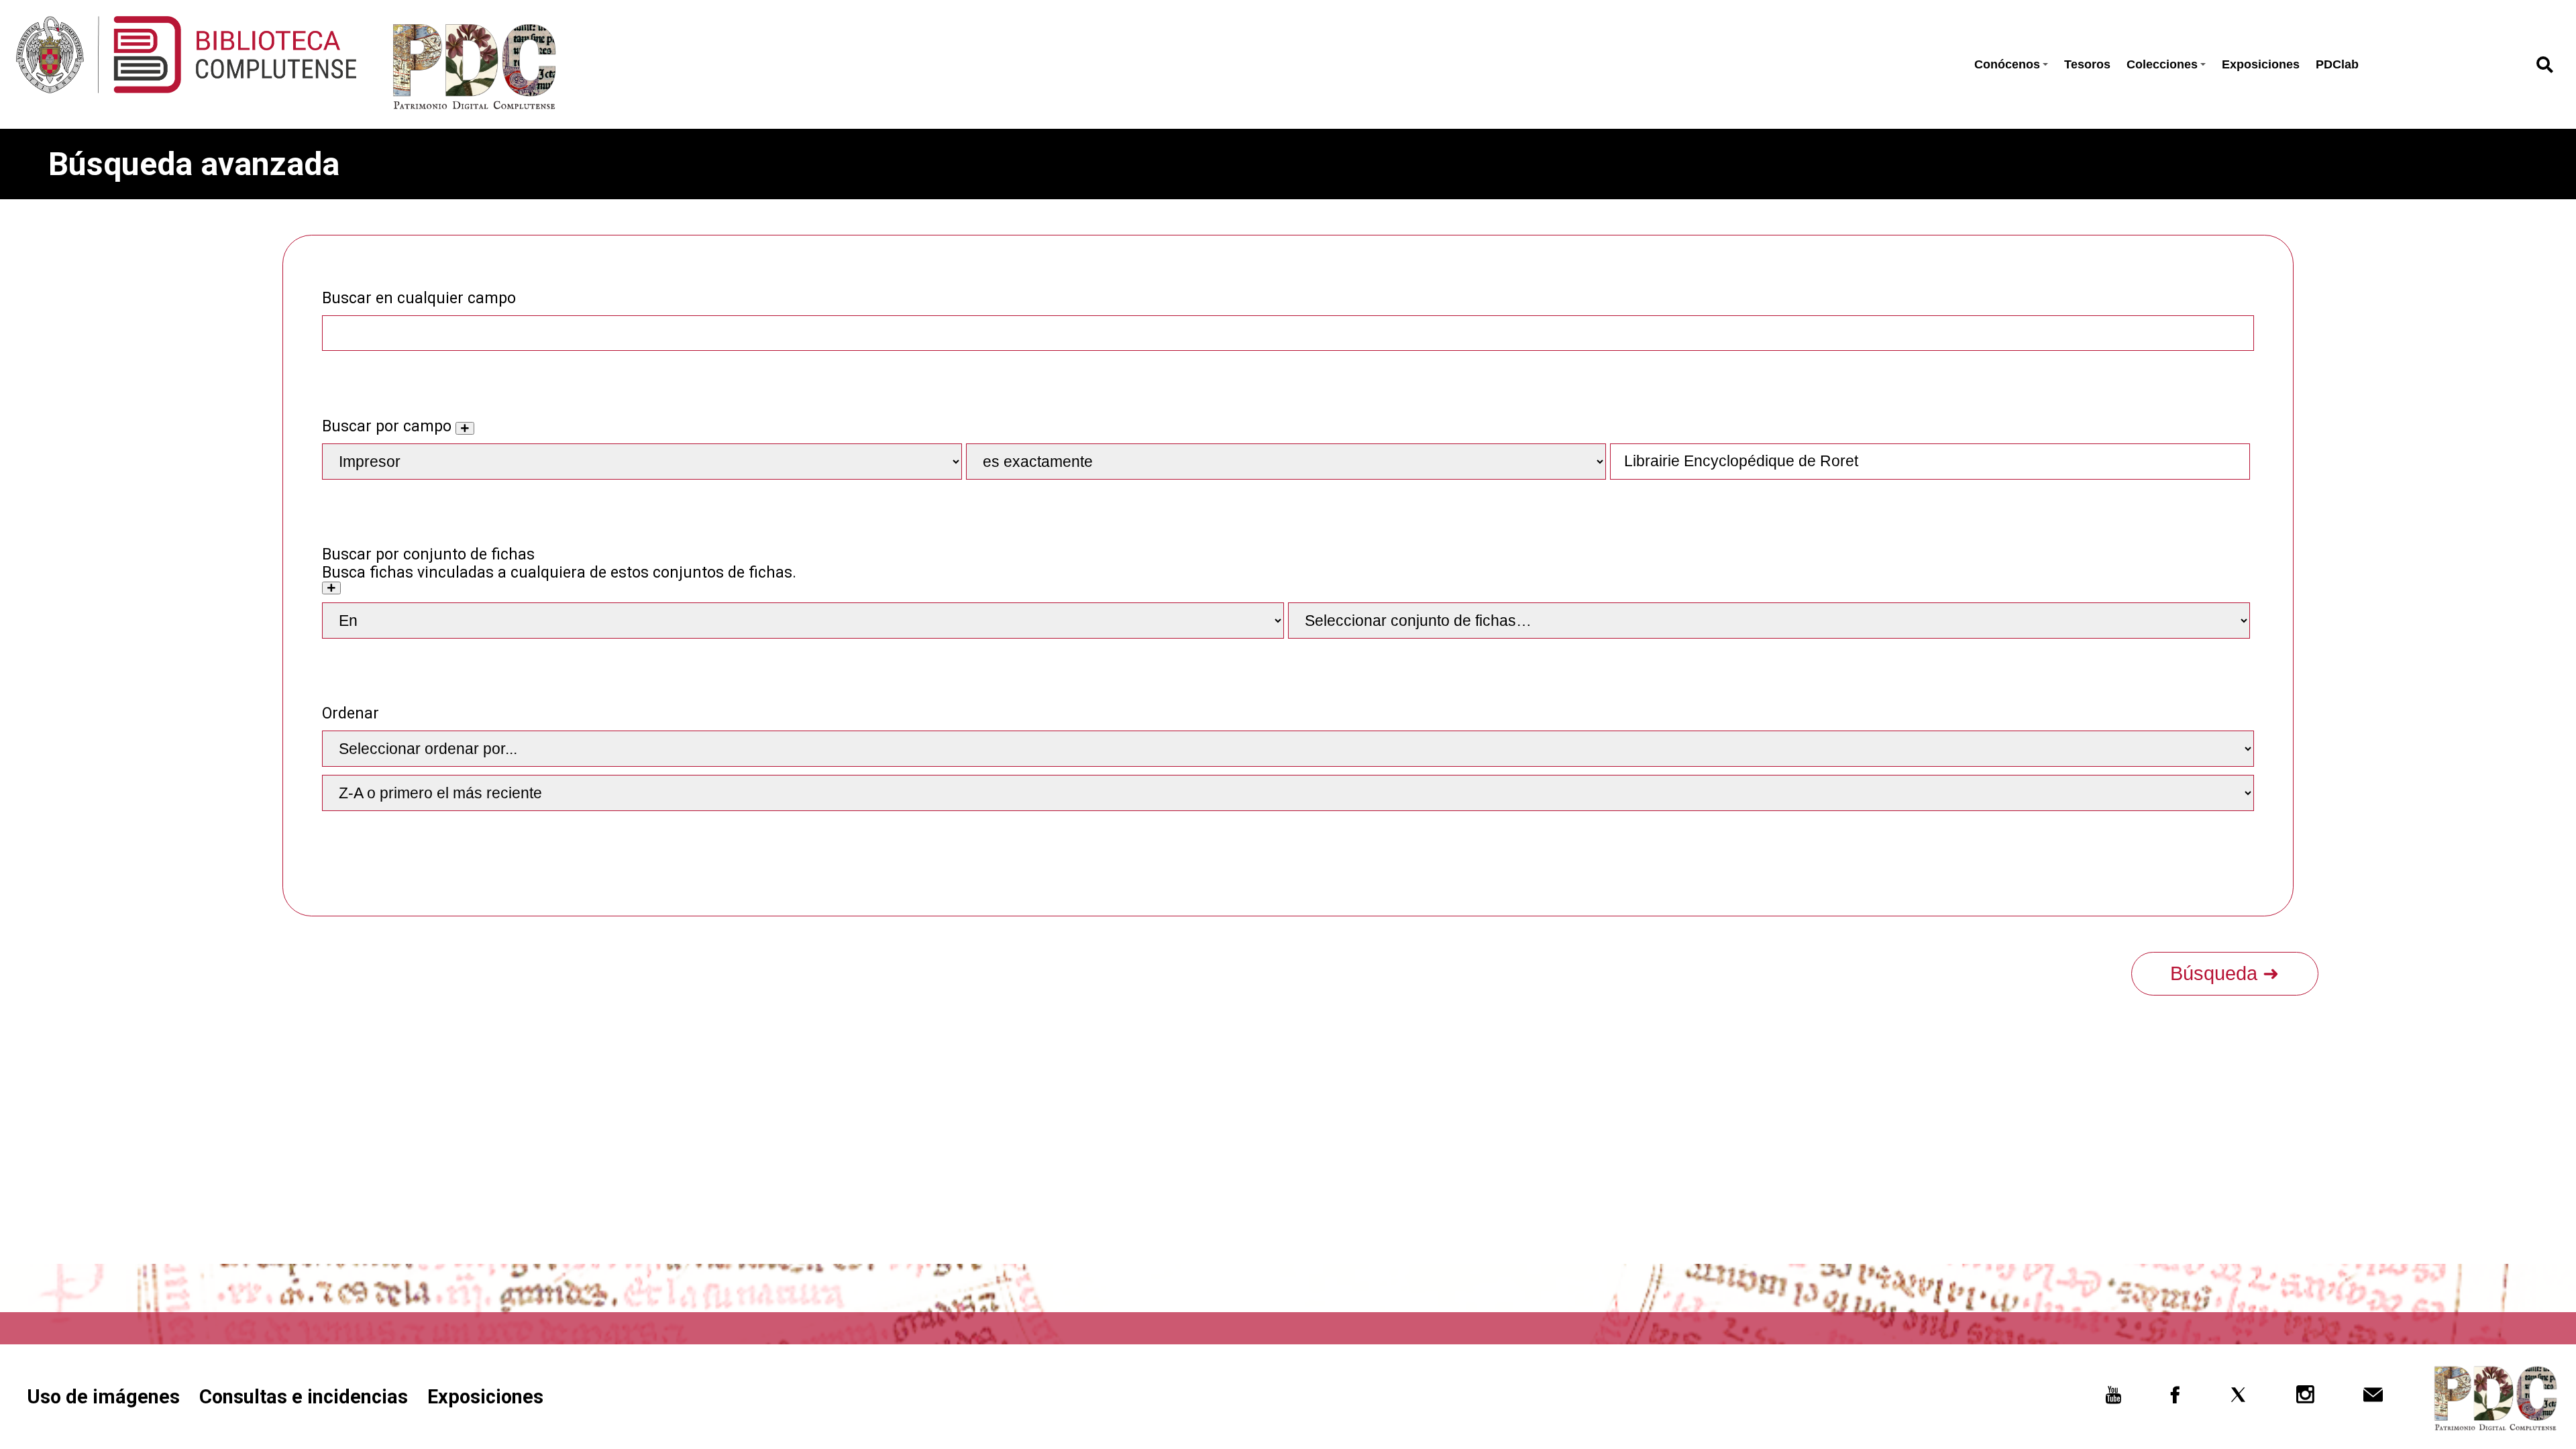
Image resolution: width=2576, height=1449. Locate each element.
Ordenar (351, 713)
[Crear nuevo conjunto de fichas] (331, 588)
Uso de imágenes (103, 1397)
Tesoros (2087, 64)
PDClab (2337, 64)
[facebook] (2175, 1399)
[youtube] (2113, 1399)
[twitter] (2238, 1399)
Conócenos (2007, 64)
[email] (2373, 1399)
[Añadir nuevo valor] (465, 428)
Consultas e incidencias (304, 1397)
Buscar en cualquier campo (419, 298)
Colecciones (2162, 64)
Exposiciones (2261, 64)
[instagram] (2306, 1399)
